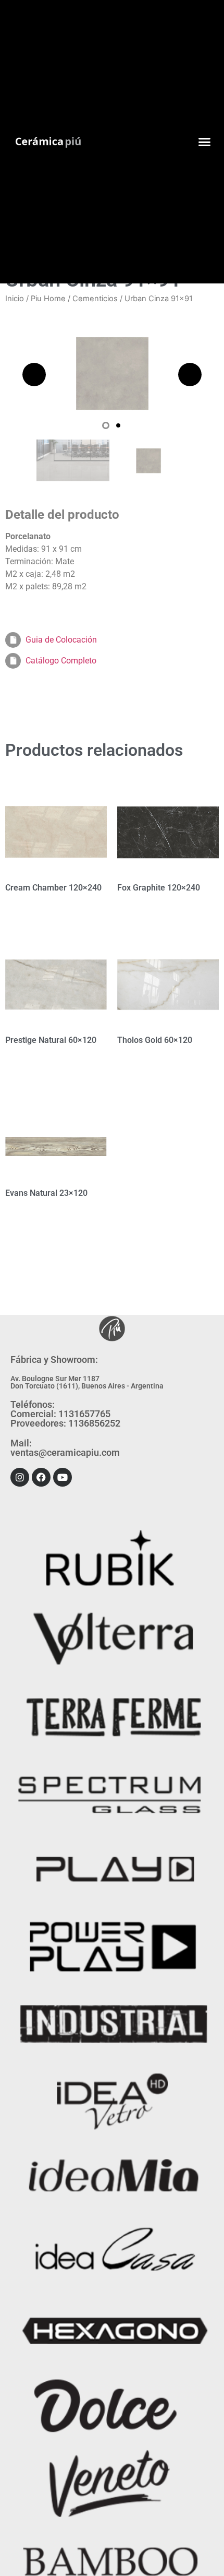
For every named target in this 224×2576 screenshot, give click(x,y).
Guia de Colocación (61, 640)
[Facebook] (41, 1477)
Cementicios (95, 299)
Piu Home (48, 299)
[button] (205, 142)
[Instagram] (20, 1477)
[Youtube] (63, 1477)
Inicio (15, 299)
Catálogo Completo (61, 661)
